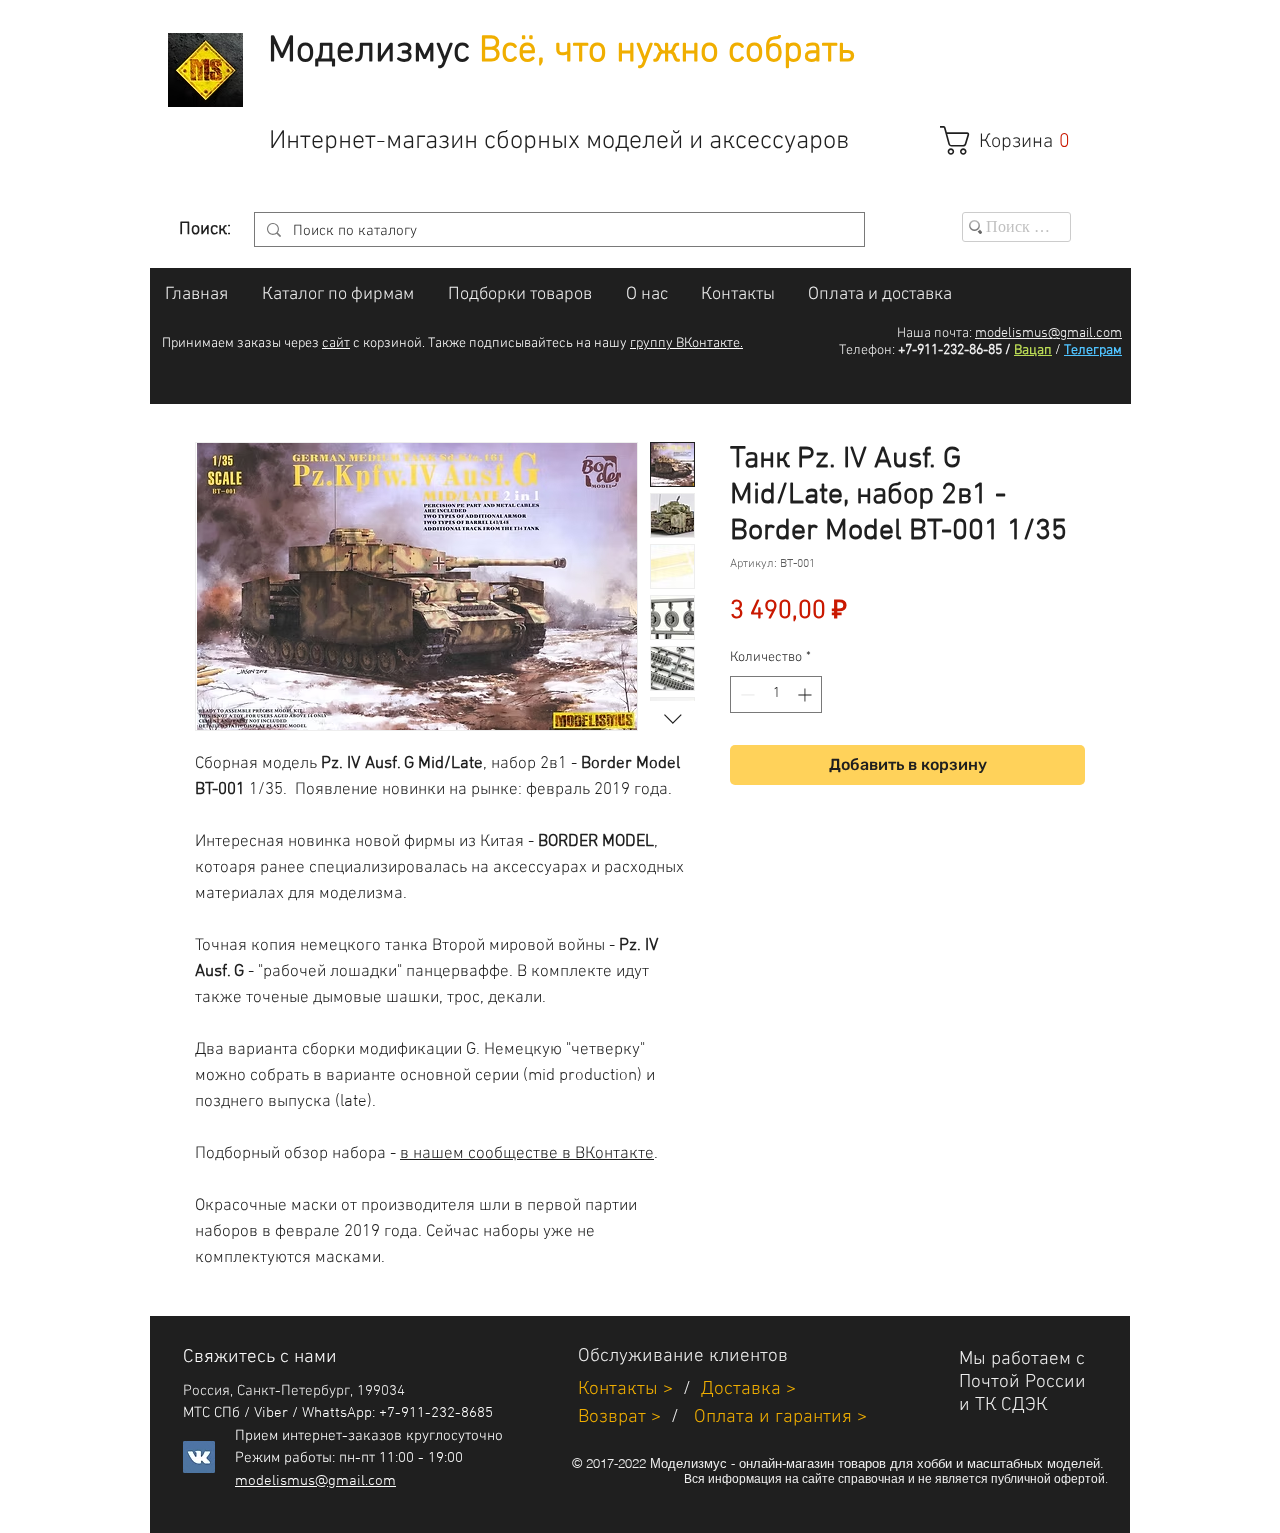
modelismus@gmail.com (1048, 333)
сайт (336, 343)
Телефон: (867, 350)
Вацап (1033, 350)
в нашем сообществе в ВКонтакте (527, 1154)
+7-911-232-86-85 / (954, 350)
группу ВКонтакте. (686, 343)
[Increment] (806, 694)
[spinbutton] (776, 694)
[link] (1015, 140)
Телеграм (1093, 350)
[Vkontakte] (199, 1457)
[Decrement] (745, 694)
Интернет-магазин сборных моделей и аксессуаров (559, 141)
